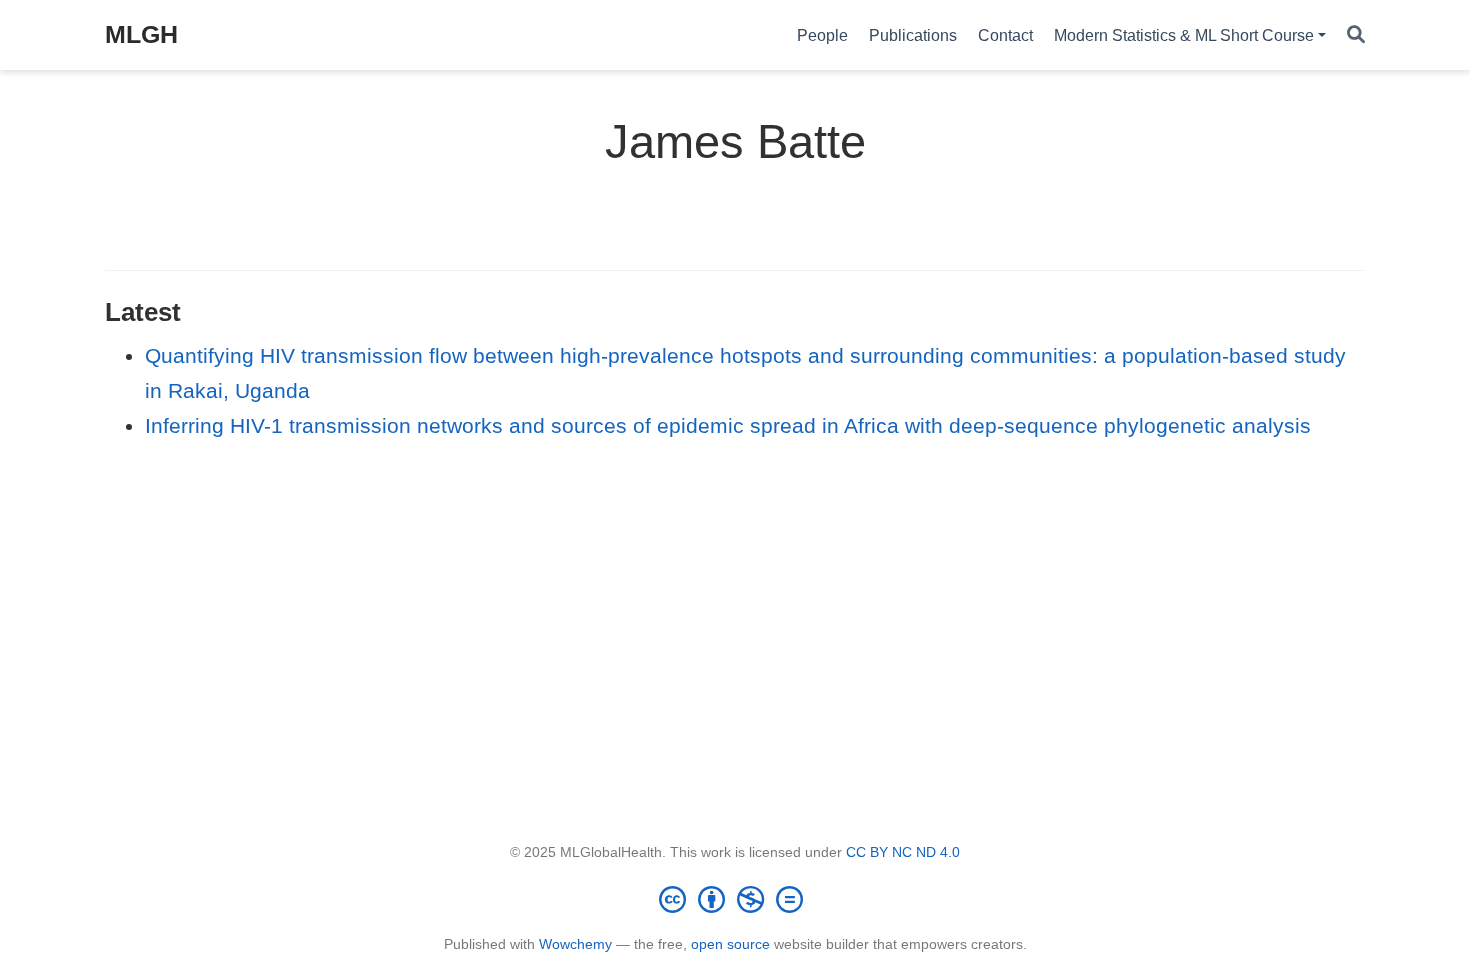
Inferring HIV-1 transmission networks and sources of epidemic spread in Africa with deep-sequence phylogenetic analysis (728, 425)
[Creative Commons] (735, 899)
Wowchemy (575, 944)
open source (730, 944)
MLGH (141, 34)
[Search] (1356, 35)
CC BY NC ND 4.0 (903, 852)
